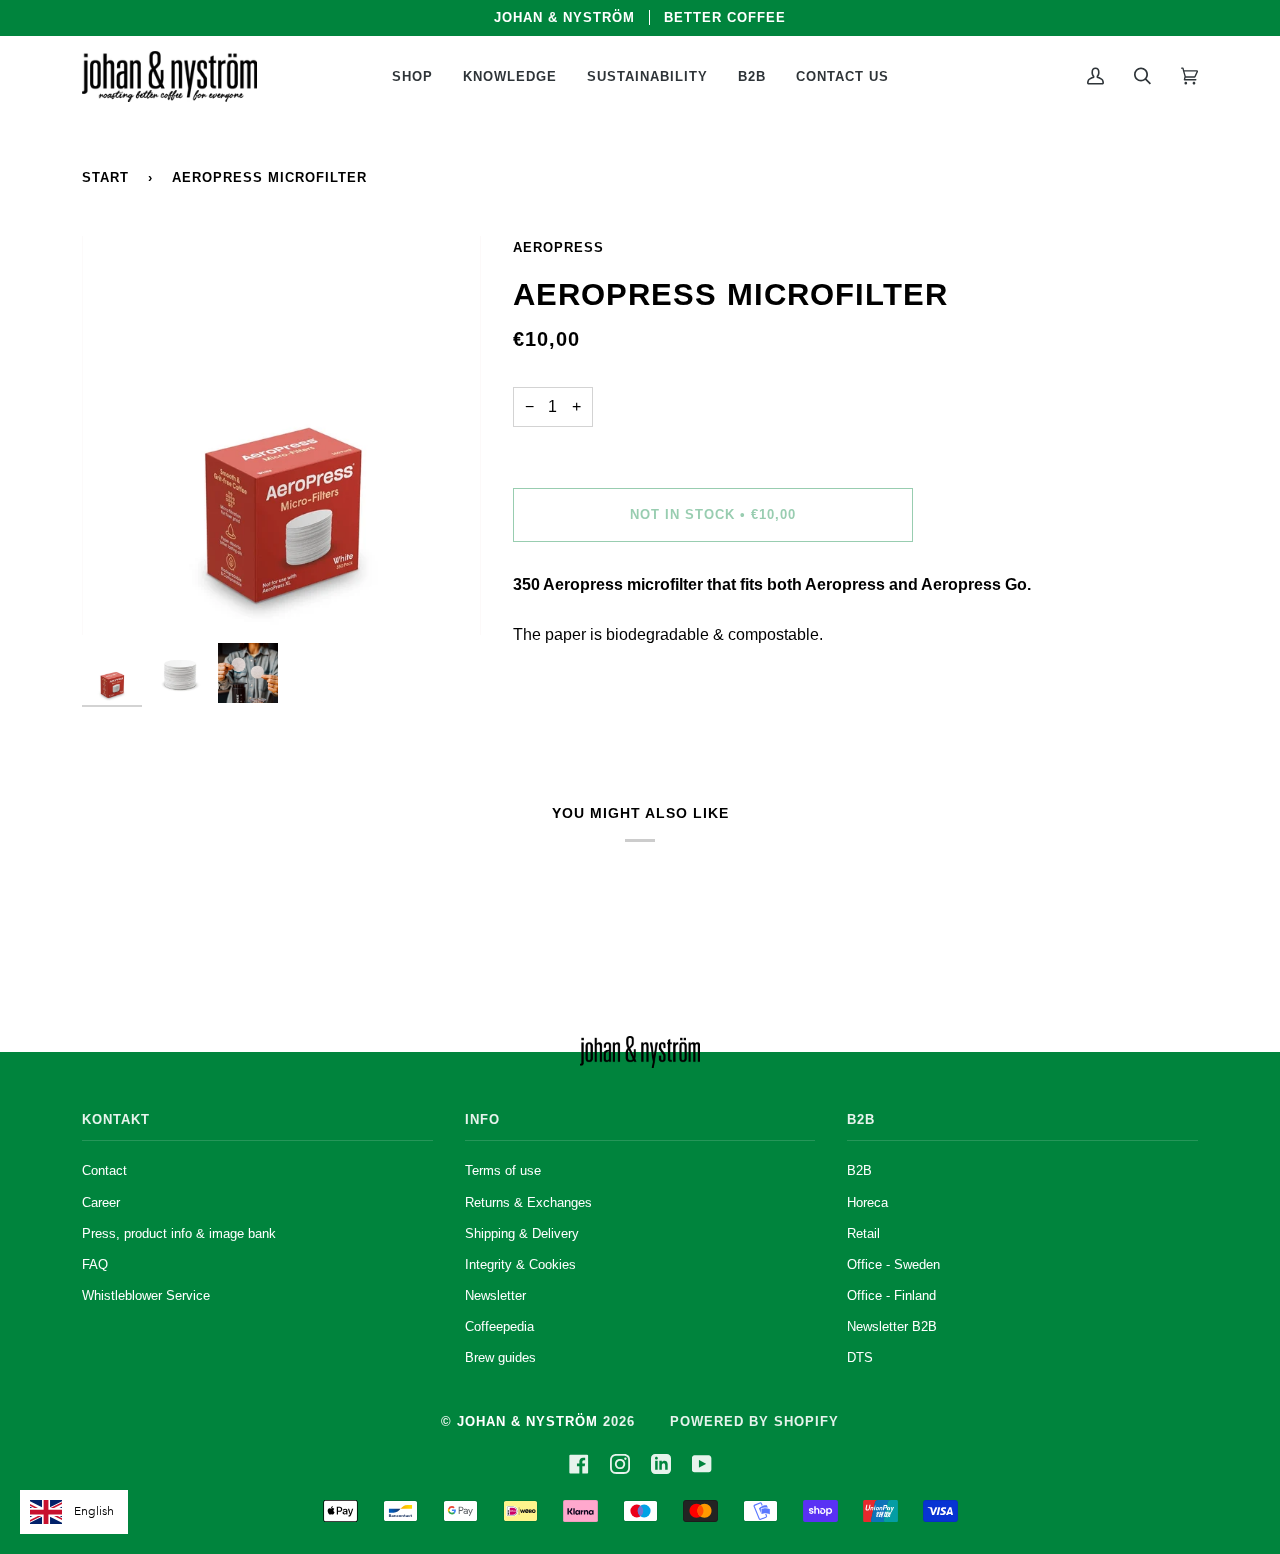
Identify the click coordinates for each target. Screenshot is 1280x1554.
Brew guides (500, 1358)
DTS (860, 1358)
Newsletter (495, 1296)
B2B (859, 1171)
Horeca (867, 1203)
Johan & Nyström (527, 1421)
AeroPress (558, 247)
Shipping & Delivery (522, 1234)
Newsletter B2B (892, 1327)
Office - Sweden (893, 1265)
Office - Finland (891, 1296)
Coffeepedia (499, 1327)
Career (101, 1203)
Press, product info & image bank (179, 1234)
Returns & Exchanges (528, 1203)
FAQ (95, 1265)
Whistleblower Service (146, 1296)
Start (105, 177)
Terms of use (503, 1171)
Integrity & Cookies (520, 1265)
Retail (863, 1234)
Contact (104, 1171)
